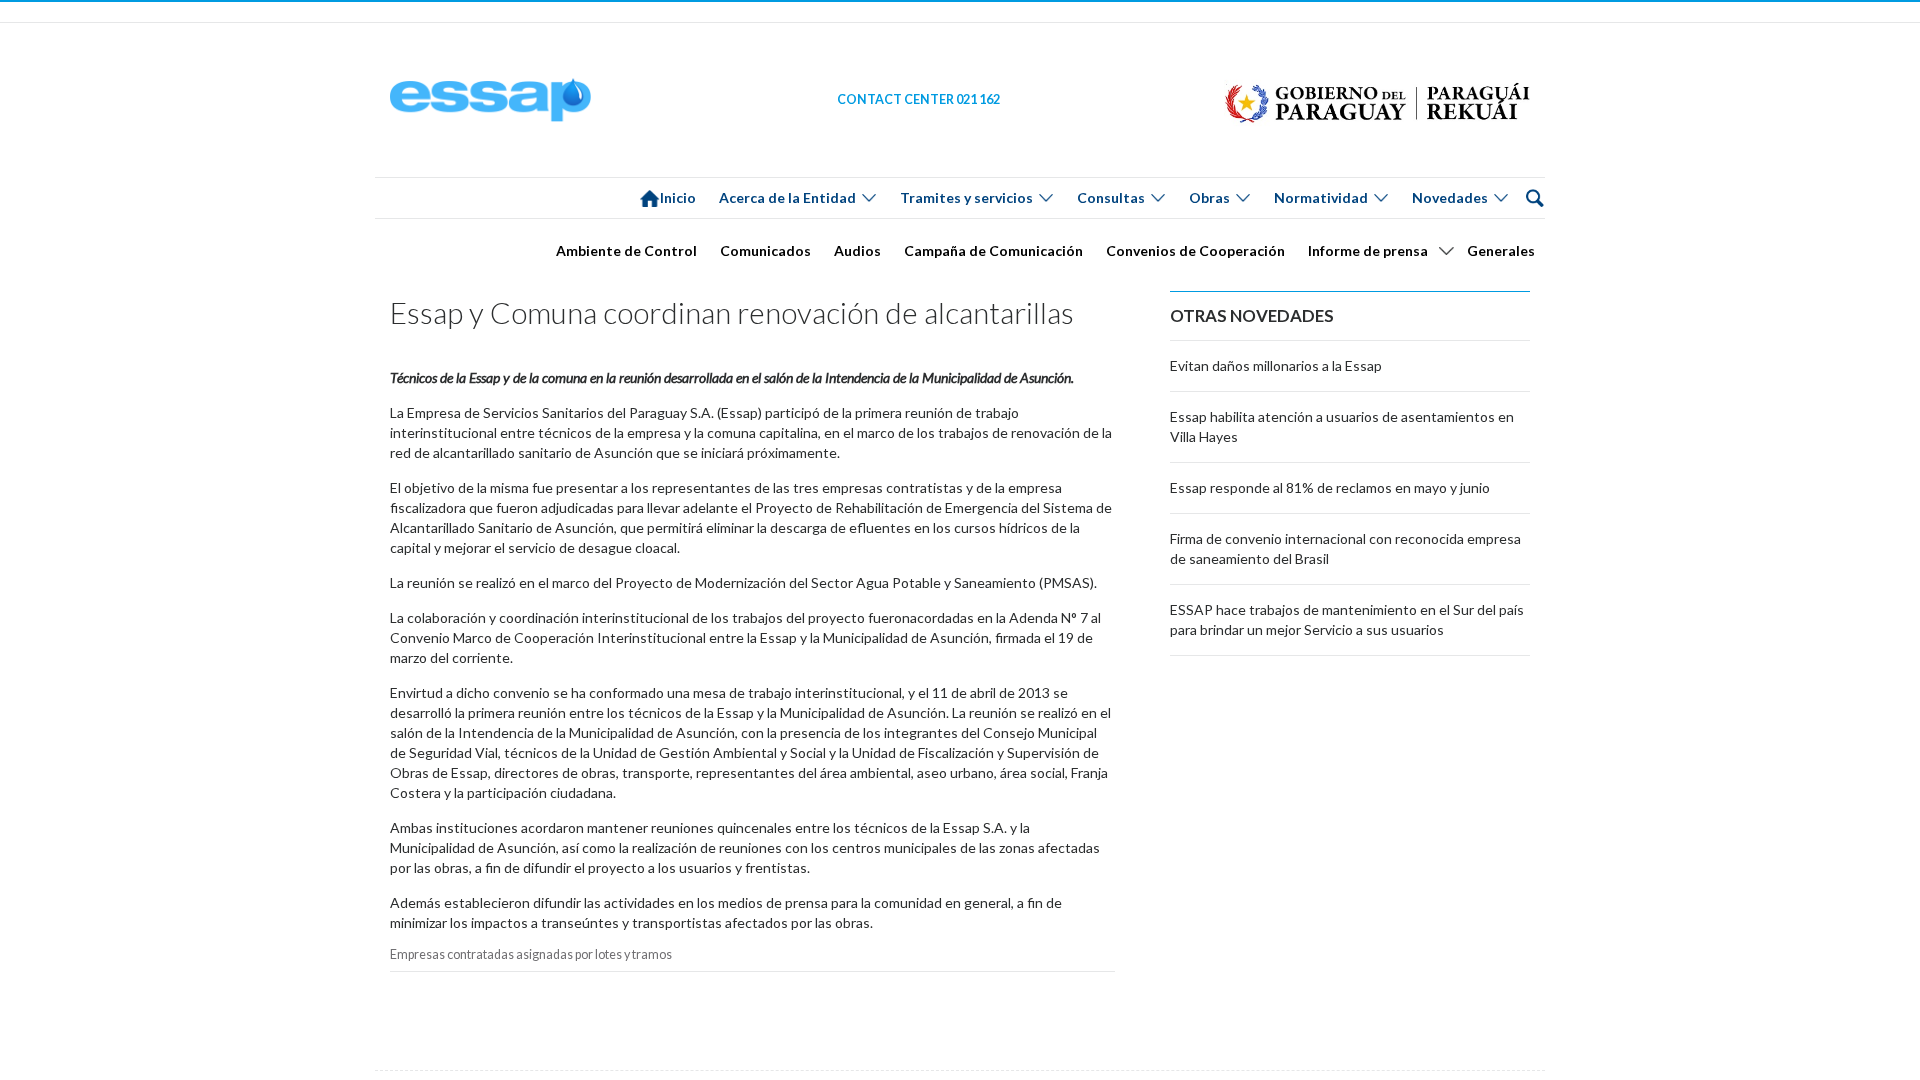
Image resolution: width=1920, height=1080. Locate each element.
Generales (1501, 250)
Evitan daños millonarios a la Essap (1276, 365)
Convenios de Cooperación (1195, 250)
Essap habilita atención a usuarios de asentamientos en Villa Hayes (1342, 426)
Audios (857, 250)
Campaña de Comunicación (993, 250)
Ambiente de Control (626, 250)
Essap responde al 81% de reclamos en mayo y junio (1330, 487)
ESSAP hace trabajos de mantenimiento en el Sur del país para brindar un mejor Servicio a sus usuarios (1347, 619)
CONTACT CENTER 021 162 (918, 99)
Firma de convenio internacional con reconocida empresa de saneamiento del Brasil (1345, 548)
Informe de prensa (1368, 250)
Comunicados (765, 250)
